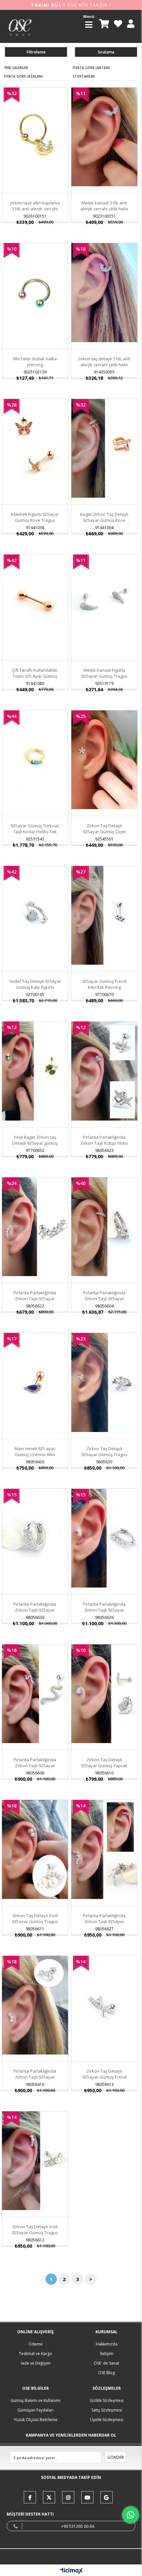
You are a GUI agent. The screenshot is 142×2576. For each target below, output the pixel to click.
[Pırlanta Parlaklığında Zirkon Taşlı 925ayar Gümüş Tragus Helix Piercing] (35, 1694)
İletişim (107, 2354)
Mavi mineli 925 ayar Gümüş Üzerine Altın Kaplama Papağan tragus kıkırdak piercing (35, 1457)
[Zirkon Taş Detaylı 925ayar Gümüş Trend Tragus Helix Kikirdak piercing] (104, 2005)
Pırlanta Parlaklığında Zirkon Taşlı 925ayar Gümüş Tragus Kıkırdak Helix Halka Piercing (35, 1613)
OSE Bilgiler (35, 2388)
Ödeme (35, 2344)
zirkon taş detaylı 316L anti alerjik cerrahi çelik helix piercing (104, 365)
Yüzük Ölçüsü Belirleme (36, 2420)
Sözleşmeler (107, 2388)
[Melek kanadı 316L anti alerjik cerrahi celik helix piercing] (104, 137)
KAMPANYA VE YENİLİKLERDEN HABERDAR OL (71, 2435)
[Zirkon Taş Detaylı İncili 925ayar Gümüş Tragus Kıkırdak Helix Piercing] (35, 1849)
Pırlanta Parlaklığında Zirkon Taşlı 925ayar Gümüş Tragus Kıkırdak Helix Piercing (35, 1302)
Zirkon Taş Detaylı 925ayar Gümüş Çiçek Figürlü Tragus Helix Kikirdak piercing (104, 835)
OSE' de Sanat (106, 2363)
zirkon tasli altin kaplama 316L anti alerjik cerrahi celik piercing (35, 209)
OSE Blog (106, 2373)
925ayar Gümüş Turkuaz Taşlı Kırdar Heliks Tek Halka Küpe (35, 832)
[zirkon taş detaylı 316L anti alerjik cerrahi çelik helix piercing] (104, 292)
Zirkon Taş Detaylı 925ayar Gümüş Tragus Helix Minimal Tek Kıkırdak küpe (104, 1457)
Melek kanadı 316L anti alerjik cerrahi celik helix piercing (104, 209)
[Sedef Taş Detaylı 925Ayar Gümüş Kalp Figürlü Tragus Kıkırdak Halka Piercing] (35, 915)
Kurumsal (106, 2332)
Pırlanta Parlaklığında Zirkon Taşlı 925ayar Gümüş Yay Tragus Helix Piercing (35, 2080)
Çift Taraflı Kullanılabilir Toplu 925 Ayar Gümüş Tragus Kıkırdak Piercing (35, 676)
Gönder (116, 2457)
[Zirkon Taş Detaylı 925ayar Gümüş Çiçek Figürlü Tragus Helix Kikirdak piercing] (104, 760)
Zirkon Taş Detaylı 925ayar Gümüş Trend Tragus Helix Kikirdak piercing (104, 2080)
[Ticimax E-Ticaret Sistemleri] (71, 2571)
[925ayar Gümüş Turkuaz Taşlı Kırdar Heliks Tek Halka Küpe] (35, 760)
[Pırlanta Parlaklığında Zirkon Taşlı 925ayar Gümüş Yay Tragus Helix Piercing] (35, 2005)
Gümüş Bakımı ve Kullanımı (35, 2400)
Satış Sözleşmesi (107, 2410)
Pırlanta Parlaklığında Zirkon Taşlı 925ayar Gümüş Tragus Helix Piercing (35, 1769)
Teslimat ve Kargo (35, 2354)
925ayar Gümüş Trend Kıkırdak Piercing (104, 984)
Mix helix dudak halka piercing (35, 362)
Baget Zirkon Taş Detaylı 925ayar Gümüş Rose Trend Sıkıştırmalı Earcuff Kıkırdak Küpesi (104, 523)
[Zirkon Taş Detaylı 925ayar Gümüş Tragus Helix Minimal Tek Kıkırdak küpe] (104, 1382)
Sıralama (106, 52)
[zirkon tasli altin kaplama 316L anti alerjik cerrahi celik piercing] (35, 137)
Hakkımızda (107, 2344)
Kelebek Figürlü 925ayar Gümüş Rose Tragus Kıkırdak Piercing (35, 520)
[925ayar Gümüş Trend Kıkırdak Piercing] (104, 915)
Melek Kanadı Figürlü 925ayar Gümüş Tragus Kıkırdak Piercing (104, 676)
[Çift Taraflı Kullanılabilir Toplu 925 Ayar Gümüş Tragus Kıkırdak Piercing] (35, 604)
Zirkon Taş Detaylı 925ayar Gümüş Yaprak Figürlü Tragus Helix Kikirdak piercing (104, 1769)
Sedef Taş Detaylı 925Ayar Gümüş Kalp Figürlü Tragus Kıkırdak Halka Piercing (35, 990)
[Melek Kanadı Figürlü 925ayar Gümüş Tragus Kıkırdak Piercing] (104, 604)
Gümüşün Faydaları (35, 2410)
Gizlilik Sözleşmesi (107, 2400)
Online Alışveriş (35, 2332)
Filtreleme (36, 52)
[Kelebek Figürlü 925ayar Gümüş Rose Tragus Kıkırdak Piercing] (35, 448)
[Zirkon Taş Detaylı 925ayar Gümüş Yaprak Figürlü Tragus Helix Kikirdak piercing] (104, 1694)
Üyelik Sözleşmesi (107, 2420)
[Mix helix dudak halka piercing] (35, 292)
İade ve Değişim (36, 2363)
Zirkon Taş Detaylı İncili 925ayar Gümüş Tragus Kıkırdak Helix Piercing (35, 1921)
